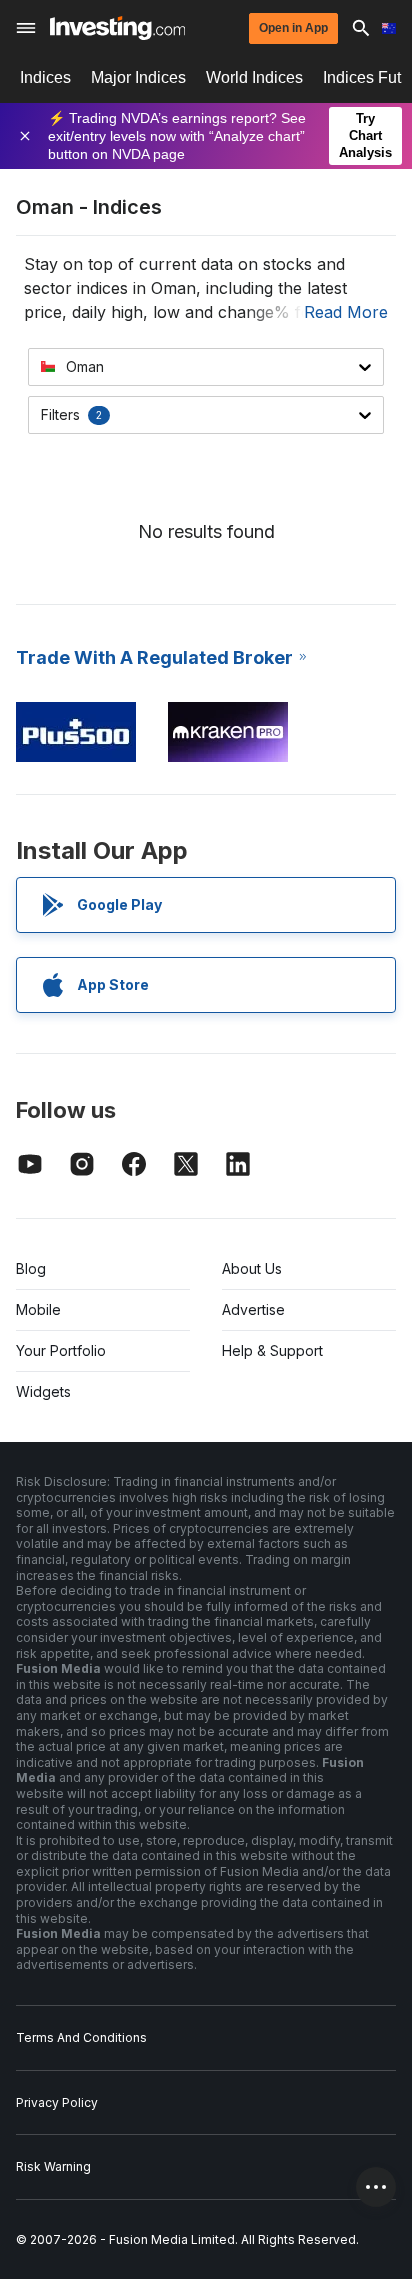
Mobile (38, 1309)
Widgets (43, 1391)
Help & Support (272, 1350)
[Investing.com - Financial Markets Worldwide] (117, 28)
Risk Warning (53, 2166)
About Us (252, 1268)
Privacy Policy (57, 2102)
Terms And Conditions (81, 2037)
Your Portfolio (61, 1350)
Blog (31, 1268)
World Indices (254, 77)
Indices (45, 77)
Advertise (253, 1309)
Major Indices (138, 77)
